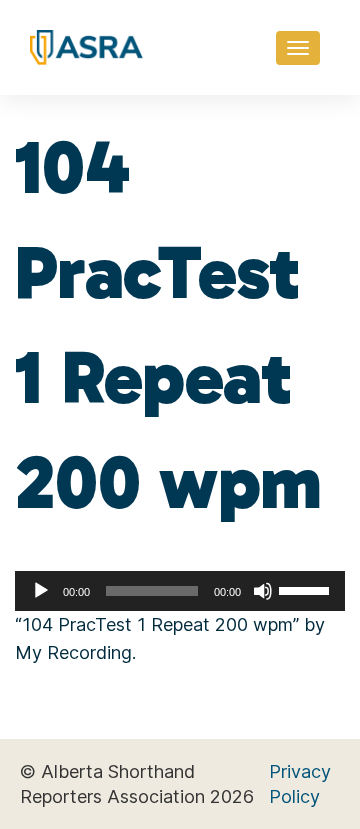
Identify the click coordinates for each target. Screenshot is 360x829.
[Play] (41, 591)
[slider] (307, 589)
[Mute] (263, 591)
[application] (180, 591)
